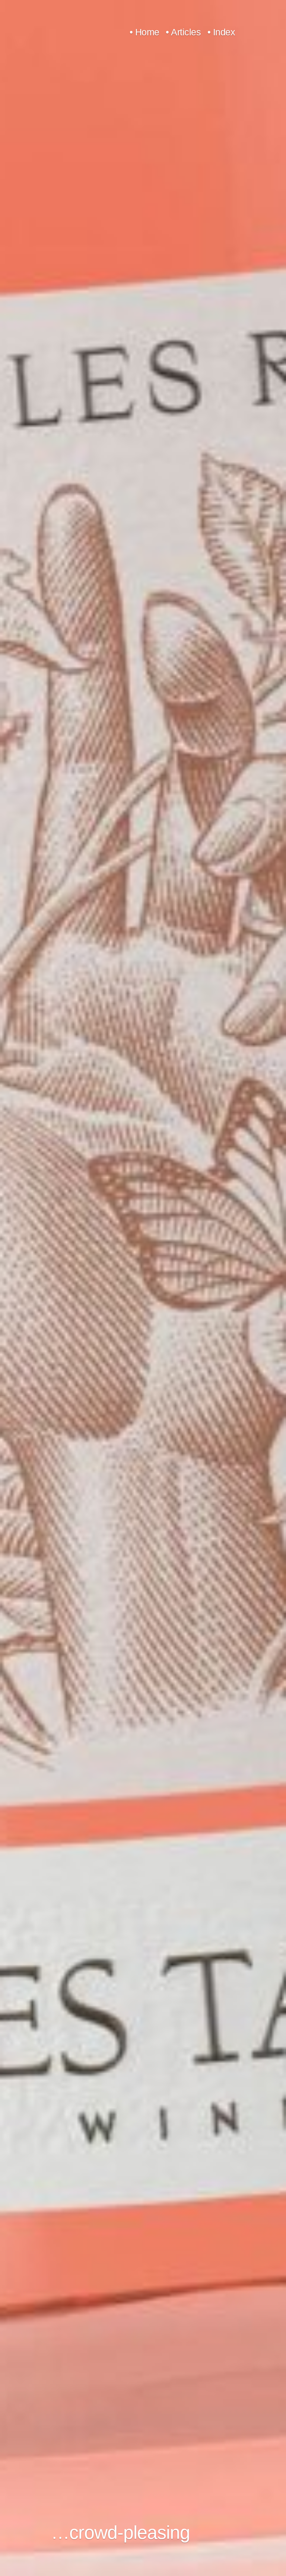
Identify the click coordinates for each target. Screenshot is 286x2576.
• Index (221, 32)
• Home (144, 32)
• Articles (183, 32)
